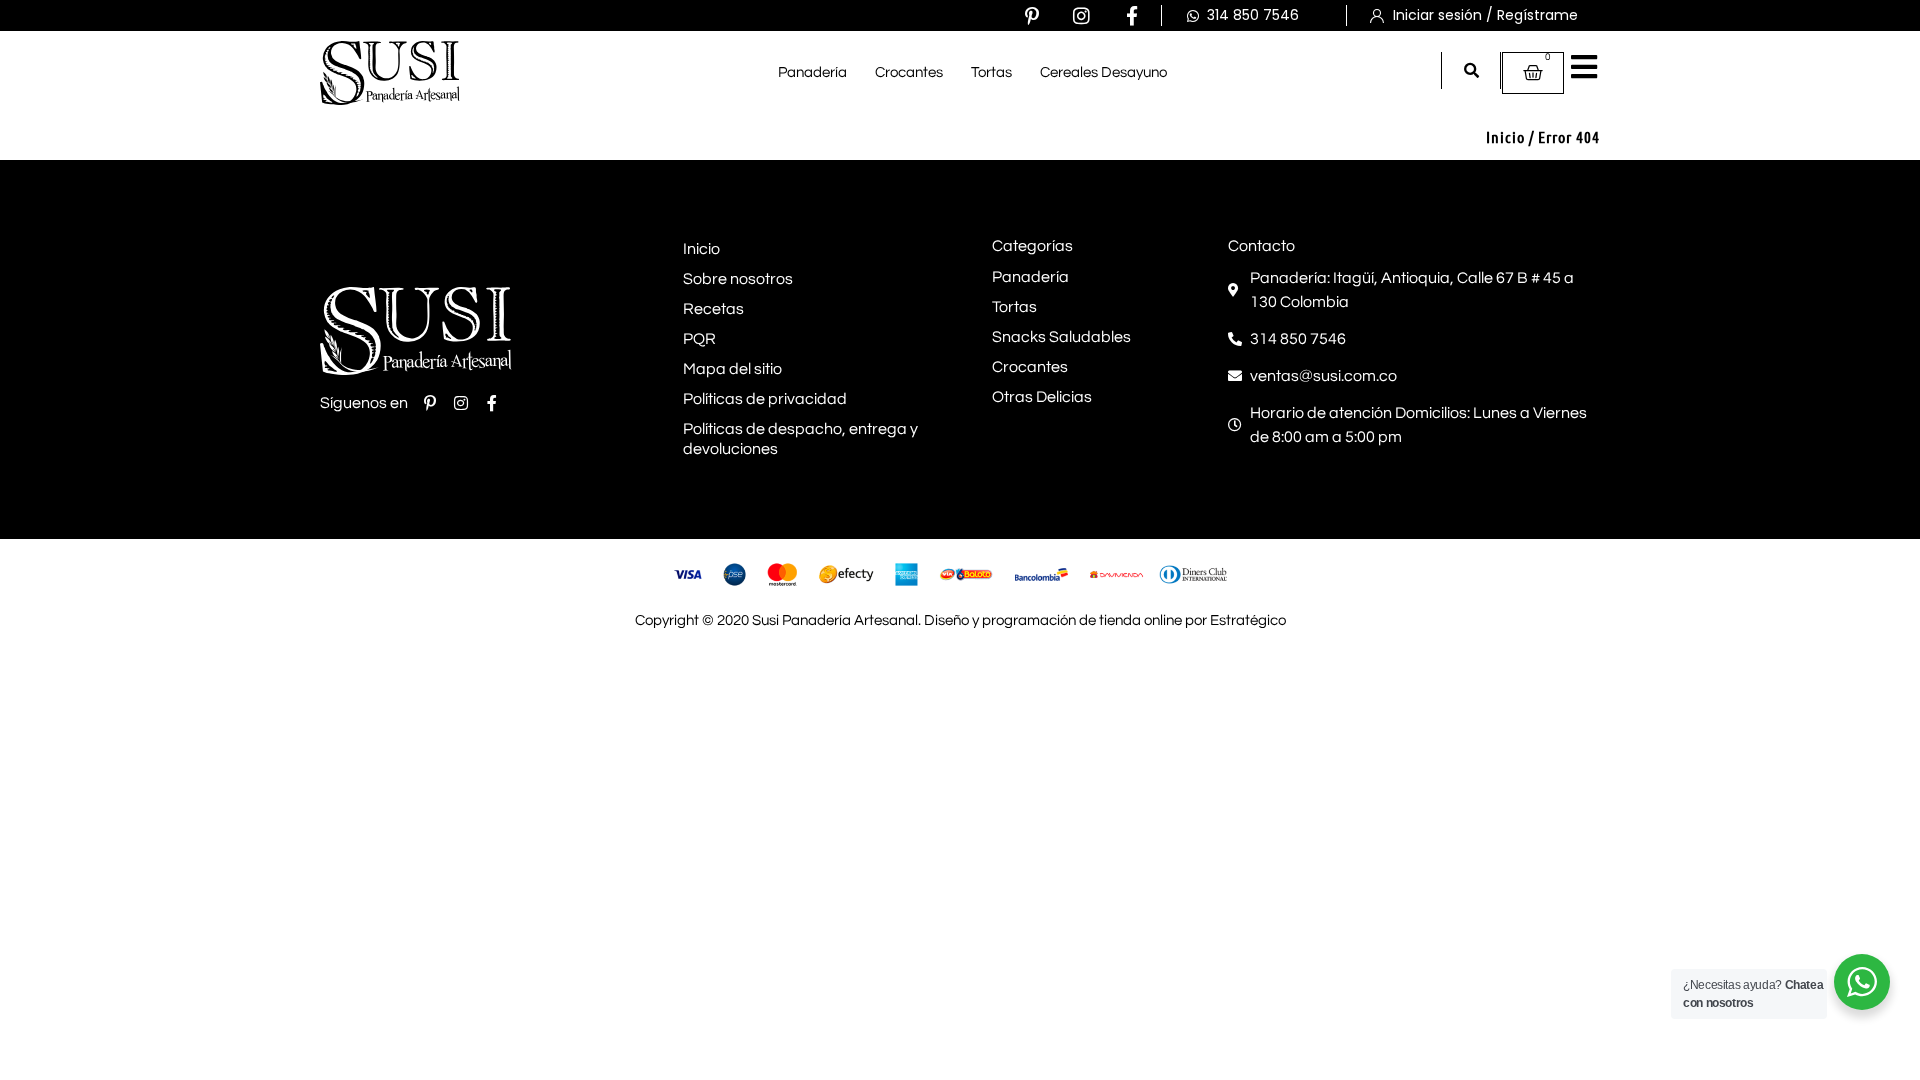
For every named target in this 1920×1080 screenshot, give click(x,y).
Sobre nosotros (738, 279)
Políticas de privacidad (765, 399)
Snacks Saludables (1061, 337)
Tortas (991, 72)
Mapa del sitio (732, 369)
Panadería (812, 72)
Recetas (713, 309)
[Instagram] (1081, 15)
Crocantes (909, 72)
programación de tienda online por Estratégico (1134, 620)
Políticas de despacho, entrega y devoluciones (800, 439)
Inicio (1505, 136)
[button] (1471, 70)
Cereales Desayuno (1103, 72)
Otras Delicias (1042, 397)
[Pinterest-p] (1031, 15)
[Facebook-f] (1131, 15)
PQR (699, 339)
